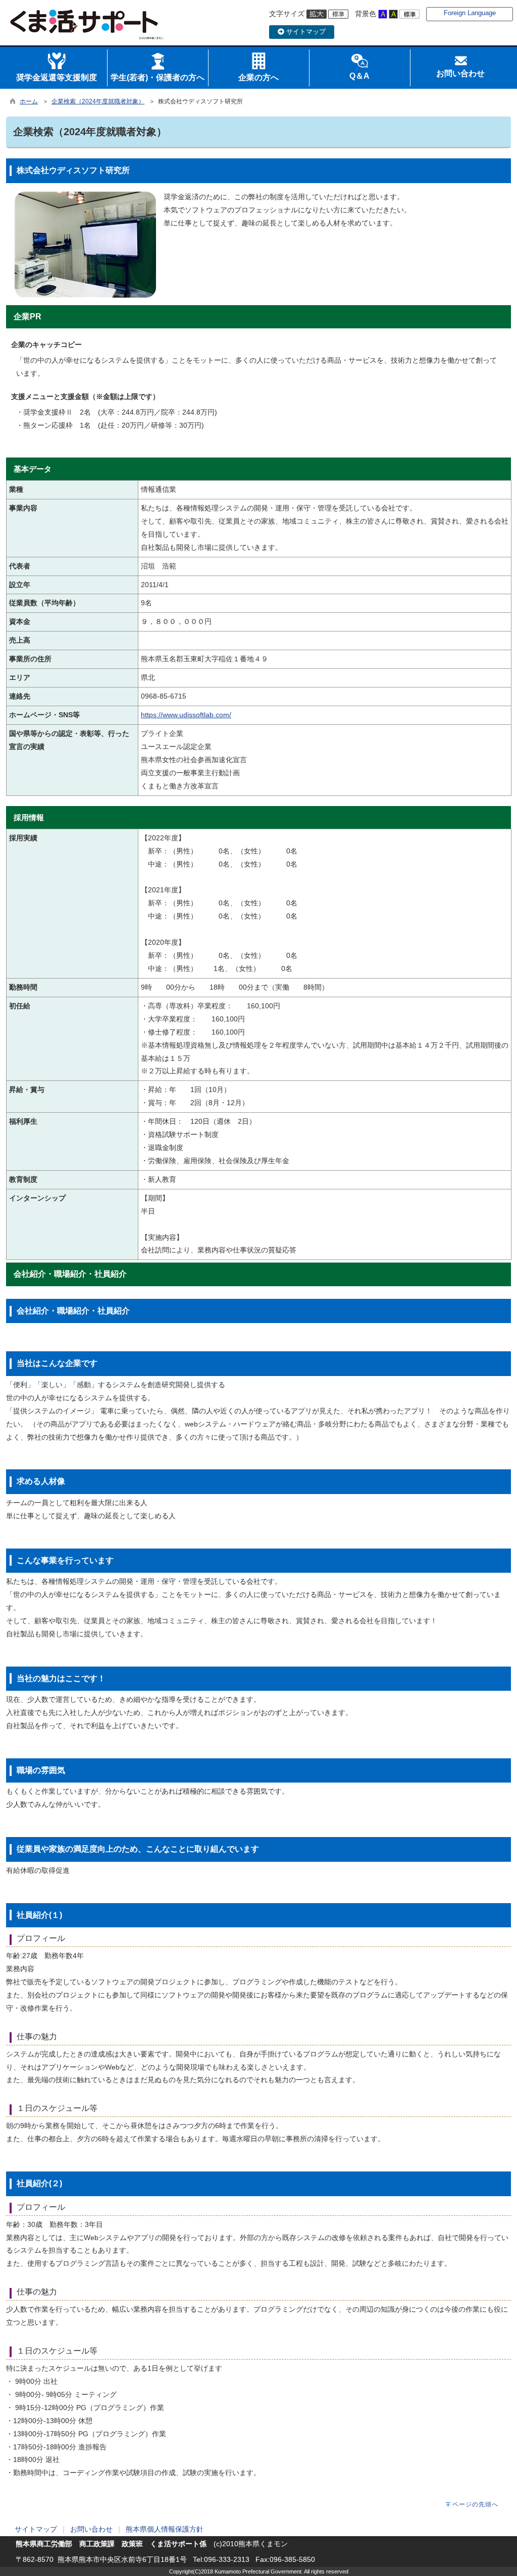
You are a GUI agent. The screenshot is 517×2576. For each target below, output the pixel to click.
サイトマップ (305, 32)
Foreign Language (470, 13)
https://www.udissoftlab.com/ (186, 715)
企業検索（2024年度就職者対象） (98, 101)
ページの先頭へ (475, 2504)
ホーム (29, 101)
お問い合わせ (91, 2529)
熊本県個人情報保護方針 (165, 2529)
